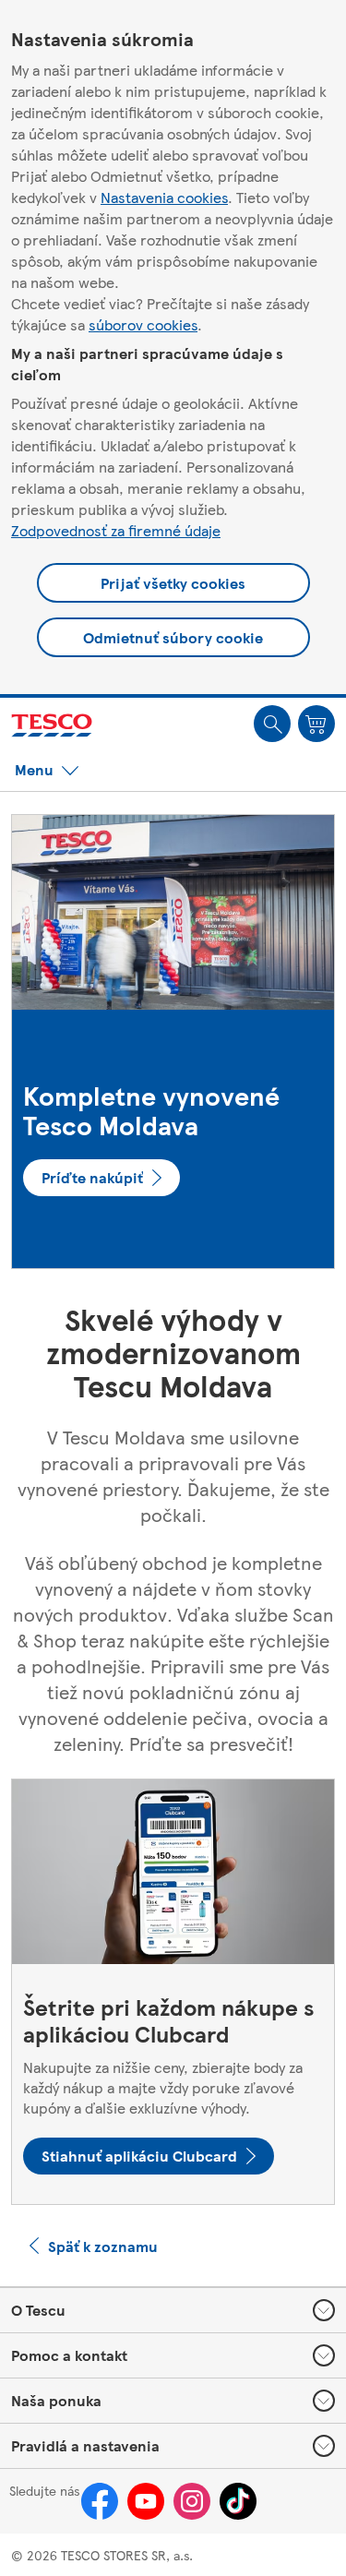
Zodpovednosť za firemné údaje (116, 530)
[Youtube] (146, 2501)
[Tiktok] (238, 2501)
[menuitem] (272, 724)
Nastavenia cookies (164, 197)
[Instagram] (192, 2501)
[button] (272, 724)
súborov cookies (143, 324)
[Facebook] (100, 2501)
